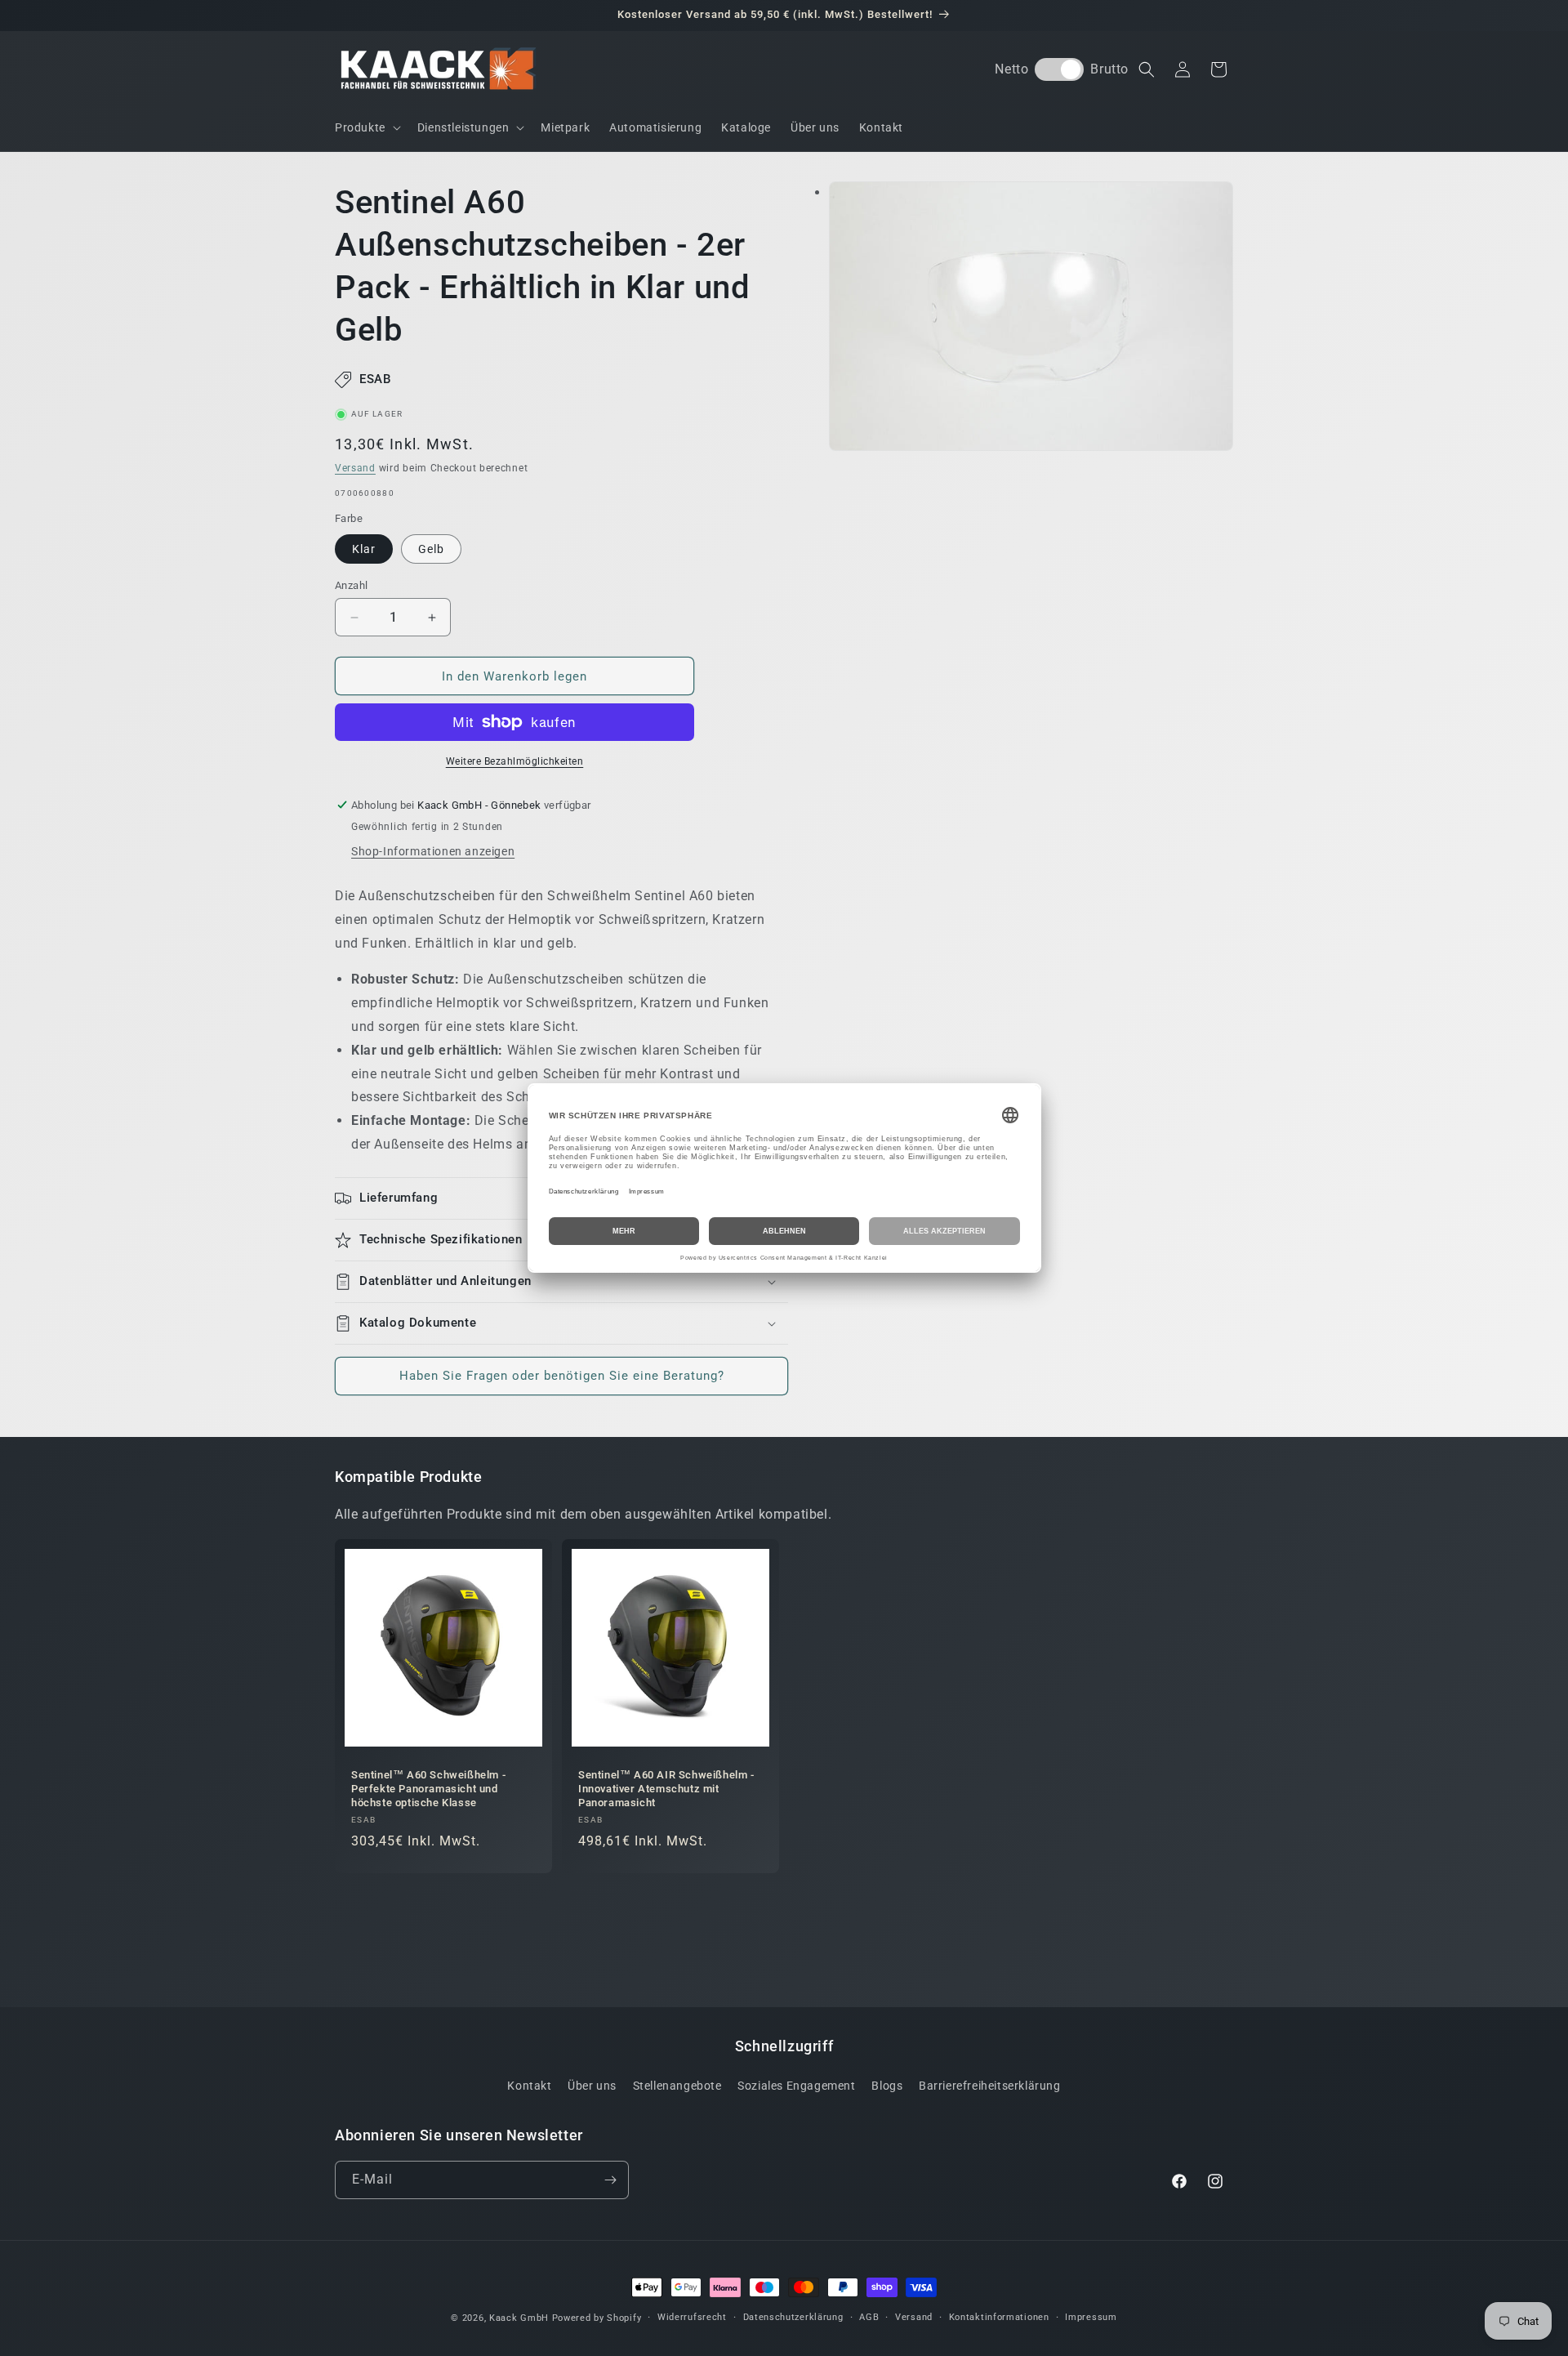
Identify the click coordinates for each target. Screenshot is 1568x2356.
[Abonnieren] (610, 2180)
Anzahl (351, 585)
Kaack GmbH (519, 2318)
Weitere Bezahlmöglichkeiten (515, 761)
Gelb (431, 549)
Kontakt (529, 2086)
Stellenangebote (677, 2086)
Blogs (887, 2086)
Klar (364, 549)
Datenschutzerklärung (793, 2317)
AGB (869, 2317)
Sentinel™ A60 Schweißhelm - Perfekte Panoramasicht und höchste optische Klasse (428, 1789)
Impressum (1091, 2317)
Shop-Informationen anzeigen (433, 851)
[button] (366, 127)
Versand (355, 468)
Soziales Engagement (796, 2086)
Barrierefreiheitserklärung (990, 2086)
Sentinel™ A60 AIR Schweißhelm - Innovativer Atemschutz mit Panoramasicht (666, 1789)
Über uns (592, 2086)
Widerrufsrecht (692, 2317)
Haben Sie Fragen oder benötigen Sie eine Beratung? (562, 1376)
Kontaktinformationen (999, 2317)
